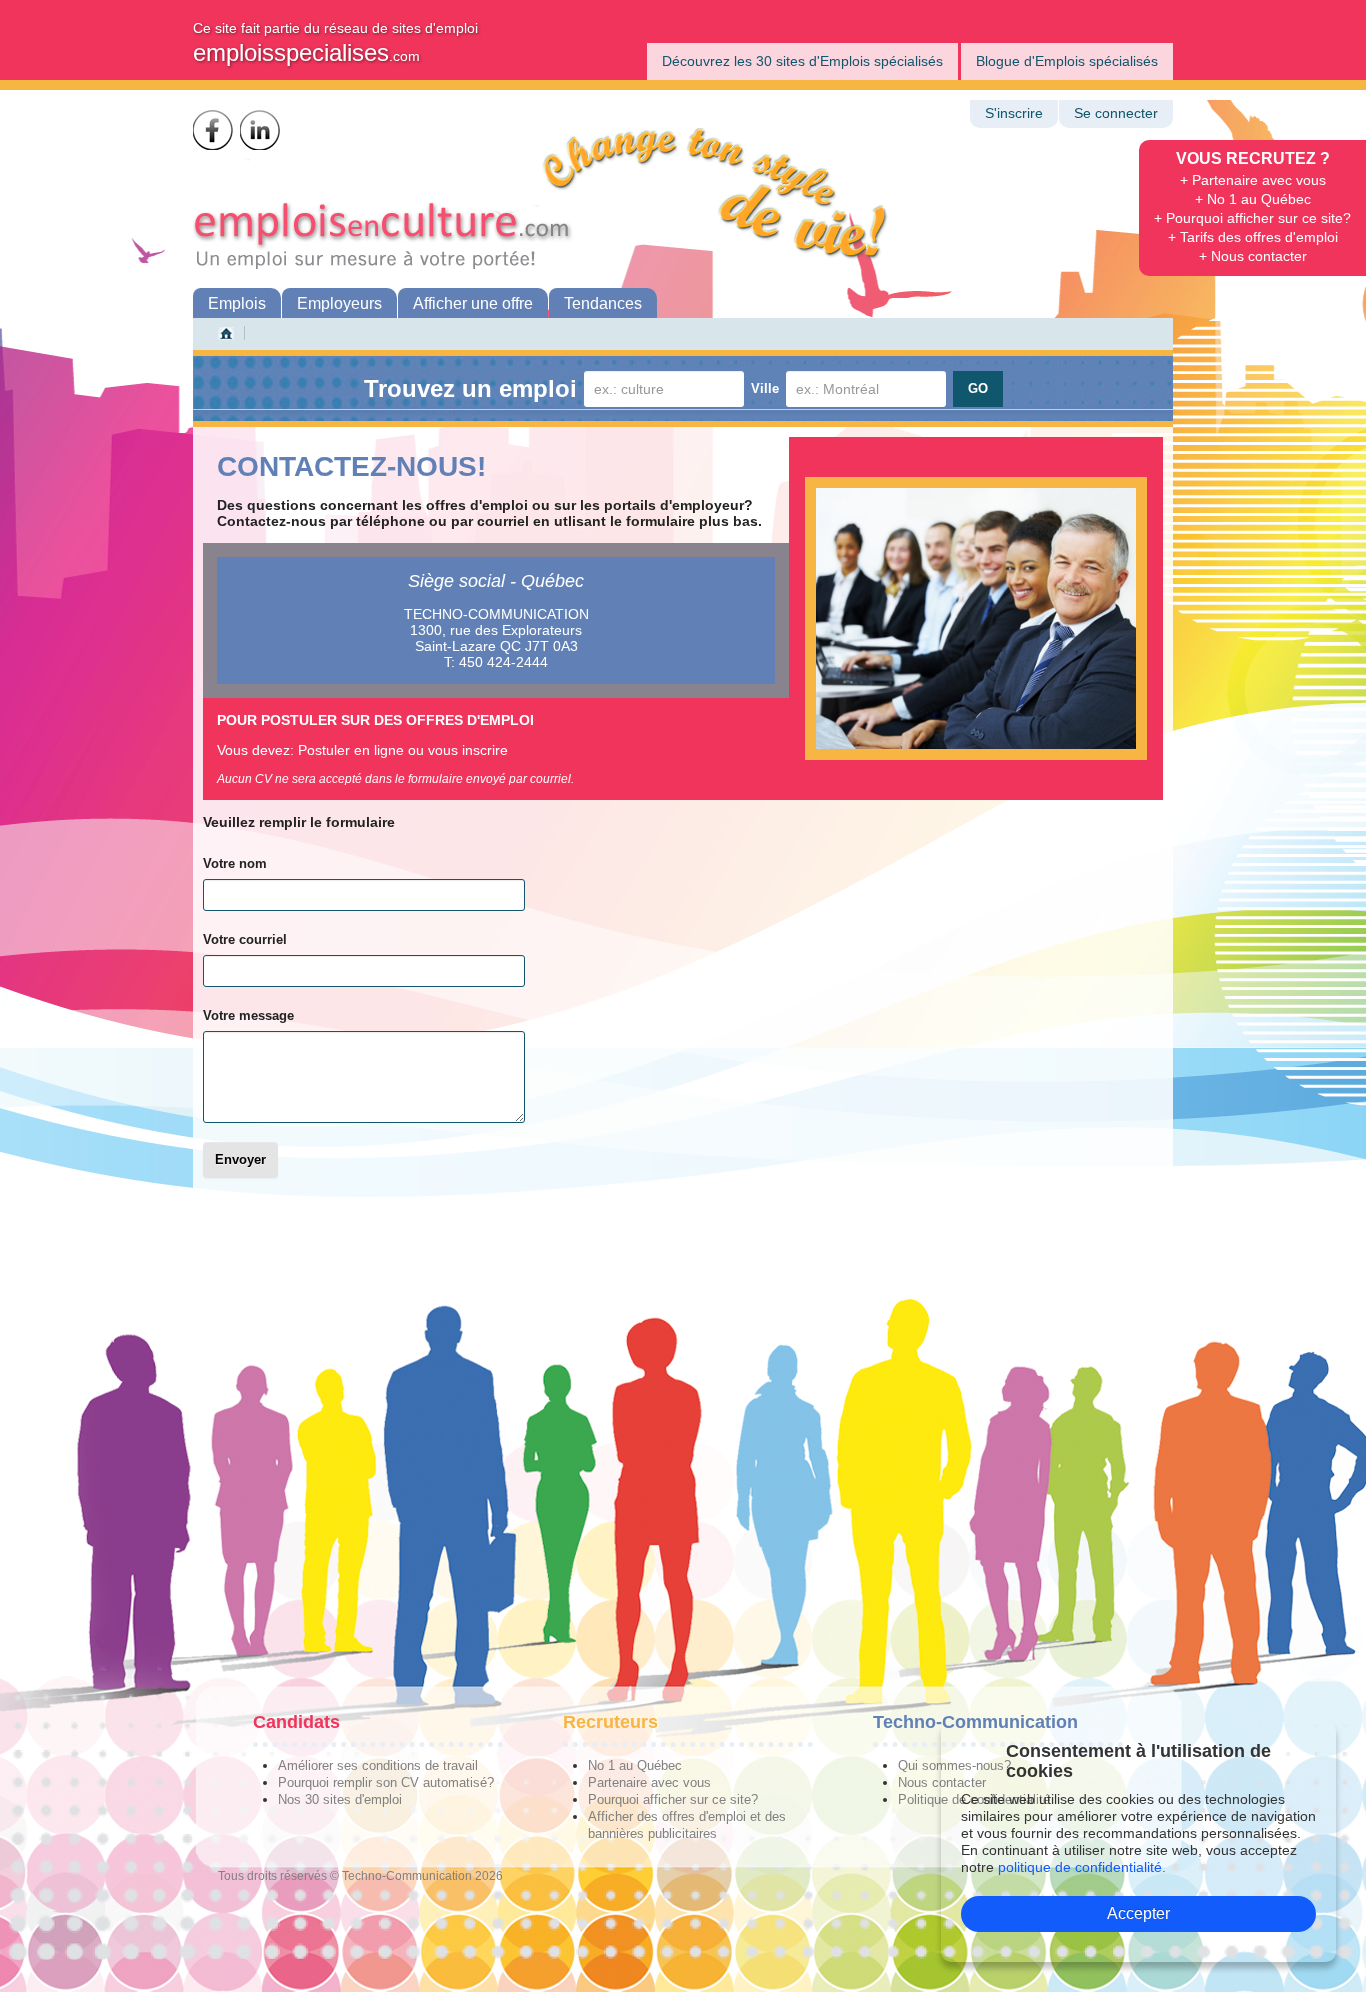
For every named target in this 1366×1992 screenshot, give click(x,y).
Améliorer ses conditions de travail (378, 1765)
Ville (765, 388)
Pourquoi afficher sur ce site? (673, 1799)
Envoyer (240, 1160)
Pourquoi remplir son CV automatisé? (386, 1782)
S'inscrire (1014, 113)
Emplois (237, 303)
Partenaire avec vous (649, 1782)
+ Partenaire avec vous (1253, 180)
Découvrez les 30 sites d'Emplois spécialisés (802, 61)
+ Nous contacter (1253, 256)
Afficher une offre (473, 303)
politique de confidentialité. (1082, 1867)
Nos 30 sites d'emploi (340, 1799)
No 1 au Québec (635, 1765)
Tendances (603, 303)
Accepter (1138, 1913)
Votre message (248, 1015)
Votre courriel (245, 939)
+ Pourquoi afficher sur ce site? (1252, 218)
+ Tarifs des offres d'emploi (1253, 237)
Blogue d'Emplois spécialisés (1067, 61)
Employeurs (339, 303)
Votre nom (235, 863)
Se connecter (1116, 113)
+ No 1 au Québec (1253, 199)
